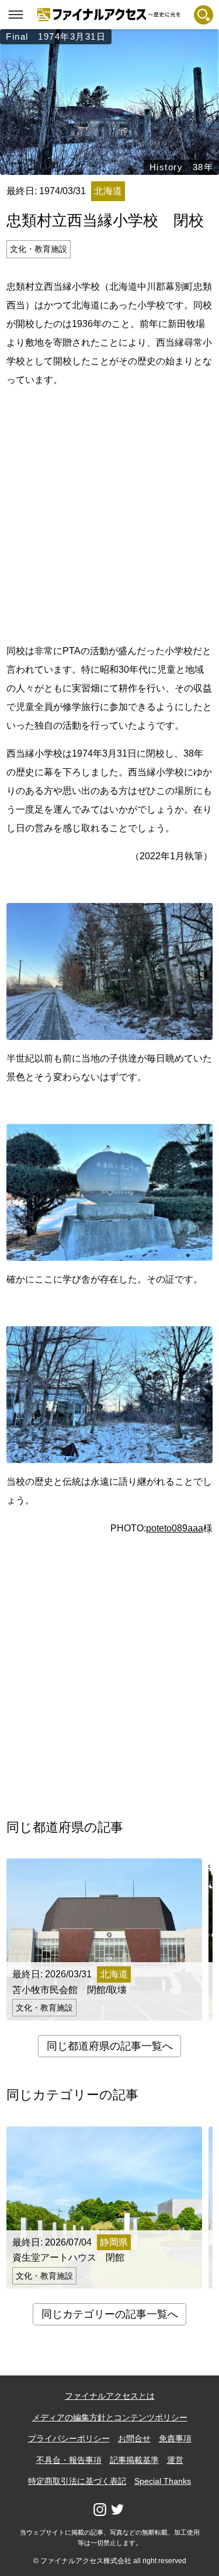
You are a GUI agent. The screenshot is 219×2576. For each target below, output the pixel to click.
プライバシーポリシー (69, 2438)
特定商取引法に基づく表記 (77, 2481)
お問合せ (134, 2438)
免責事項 (175, 2438)
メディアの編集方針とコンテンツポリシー (110, 2417)
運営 (175, 2460)
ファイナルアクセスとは (110, 2396)
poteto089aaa (175, 1528)
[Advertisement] (109, 513)
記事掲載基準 (134, 2460)
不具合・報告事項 (69, 2460)
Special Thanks (163, 2481)
